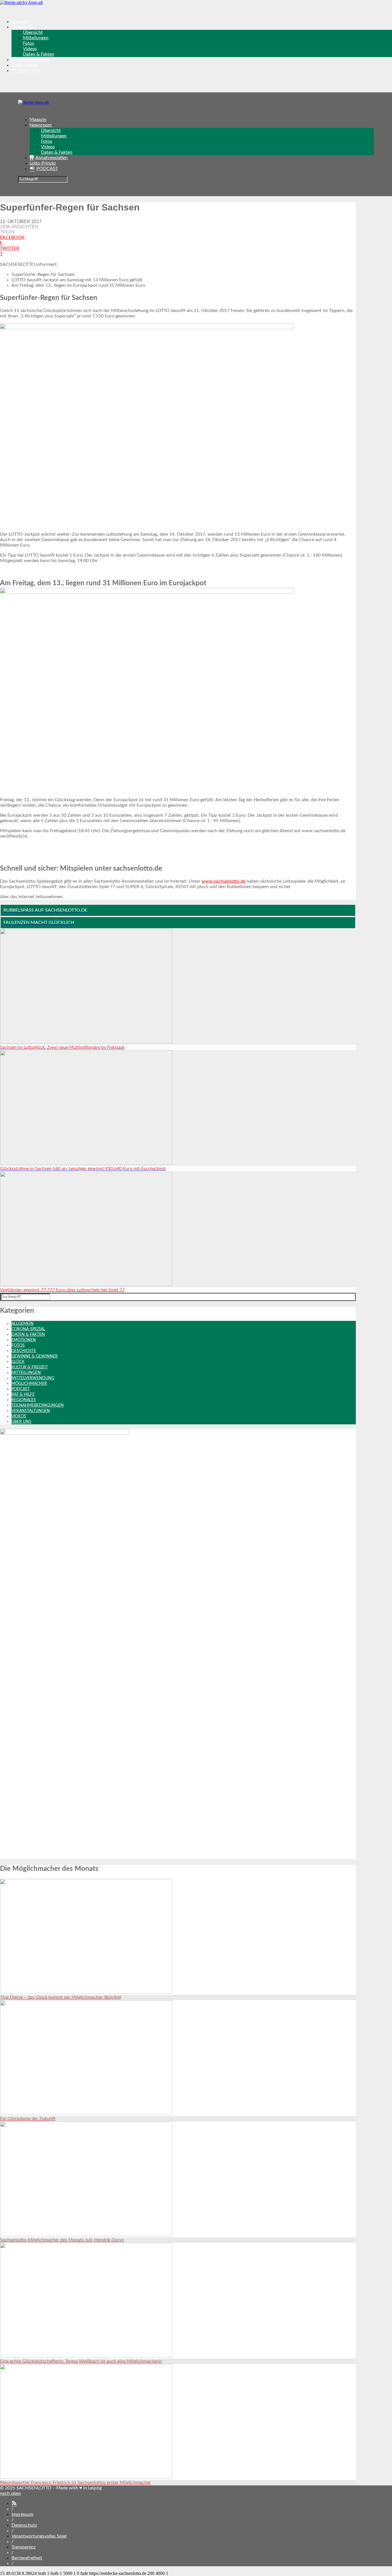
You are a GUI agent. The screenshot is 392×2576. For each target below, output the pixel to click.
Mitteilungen (36, 38)
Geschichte (24, 1351)
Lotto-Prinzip (25, 65)
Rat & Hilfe (23, 1395)
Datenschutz (24, 2525)
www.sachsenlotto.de (223, 881)
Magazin (20, 22)
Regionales (24, 1400)
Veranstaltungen (31, 1411)
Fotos (29, 43)
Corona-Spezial (28, 1329)
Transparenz (24, 2547)
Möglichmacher (29, 1384)
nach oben (10, 2493)
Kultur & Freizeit (30, 1367)
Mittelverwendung (33, 1378)
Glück (18, 1362)
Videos (30, 49)
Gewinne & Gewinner (35, 1356)
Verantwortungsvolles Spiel (39, 2536)
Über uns (21, 1422)
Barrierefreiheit (27, 2558)
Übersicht (33, 32)
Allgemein (23, 1324)
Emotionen (24, 1340)
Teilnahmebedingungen (38, 1405)
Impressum (22, 2514)
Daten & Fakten (39, 54)
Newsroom (23, 27)
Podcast (21, 1389)
